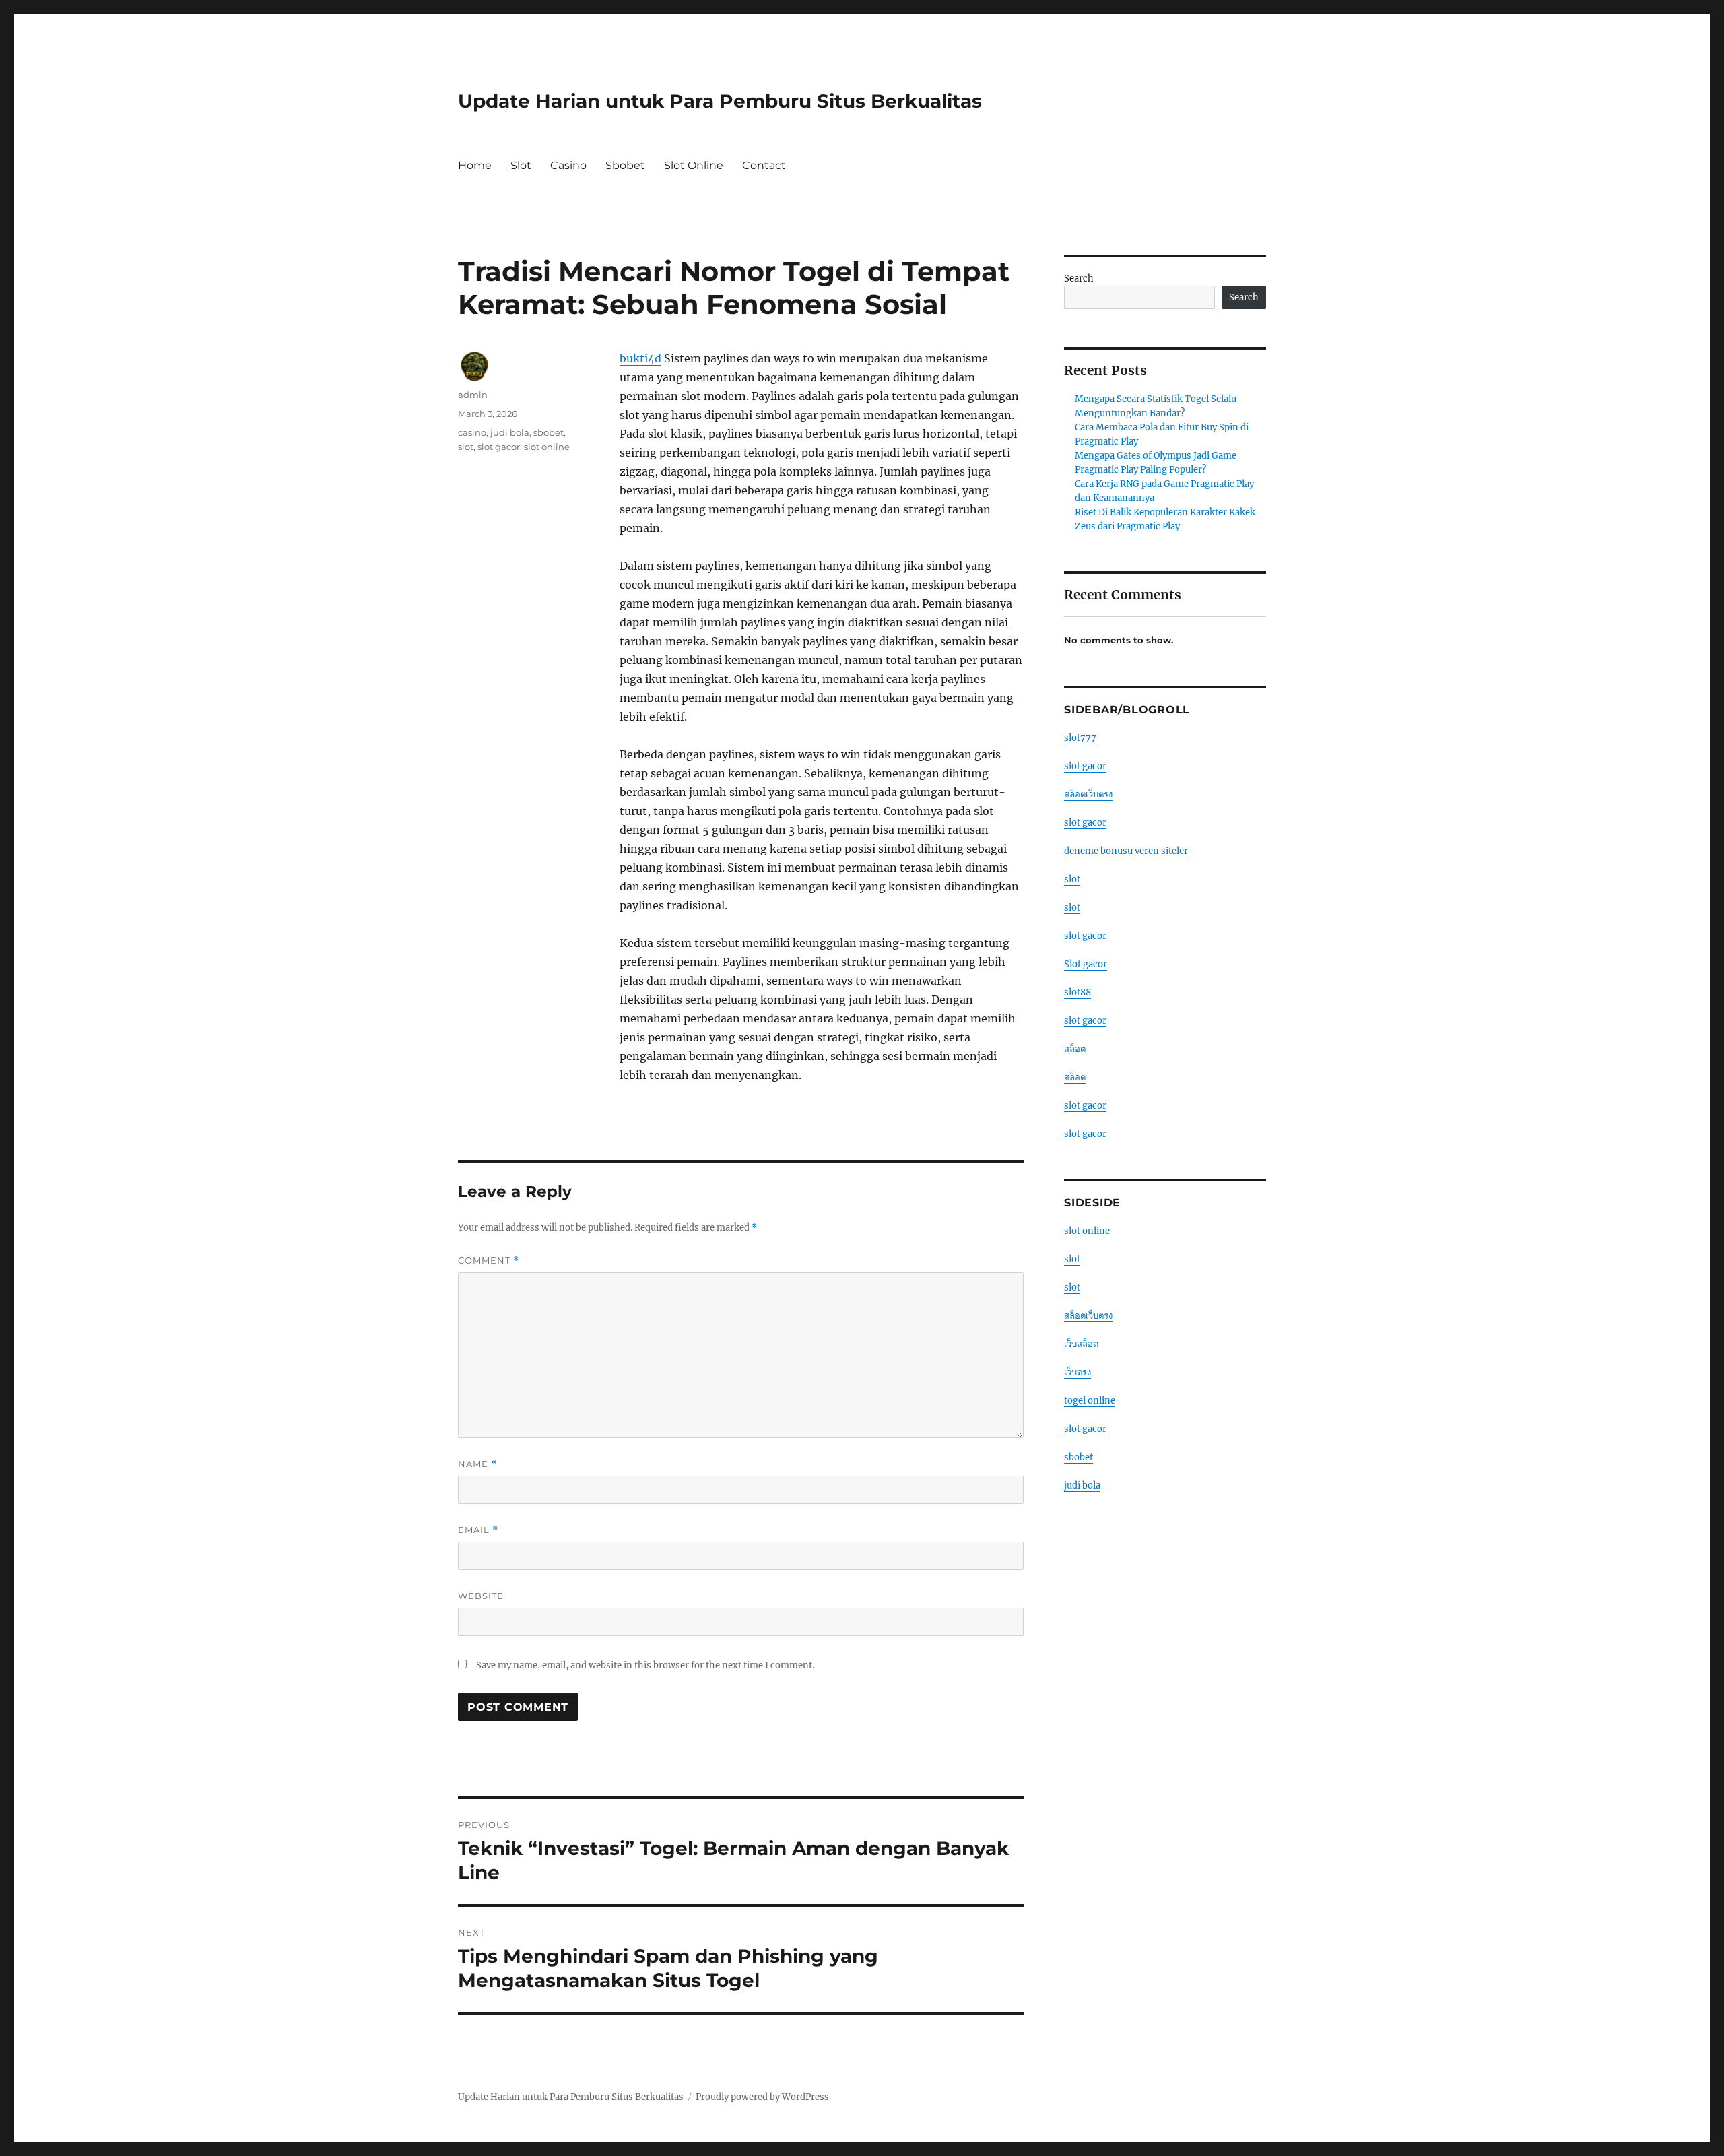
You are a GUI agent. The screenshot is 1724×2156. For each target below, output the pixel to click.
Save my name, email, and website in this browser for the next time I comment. (645, 1665)
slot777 (1080, 738)
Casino (568, 165)
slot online (547, 447)
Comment (489, 1261)
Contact (764, 165)
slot (466, 447)
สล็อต (1075, 1049)
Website (481, 1596)
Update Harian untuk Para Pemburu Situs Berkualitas (720, 101)
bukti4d (640, 358)
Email (478, 1530)
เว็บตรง (1077, 1372)
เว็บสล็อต (1081, 1344)
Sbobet (625, 165)
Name (477, 1464)
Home (475, 165)
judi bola (510, 432)
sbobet (549, 432)
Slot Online (694, 165)
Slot (521, 165)
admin (473, 395)
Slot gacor (1086, 964)
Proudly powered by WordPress (762, 2097)
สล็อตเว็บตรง (1088, 794)
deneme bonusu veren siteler (1126, 851)
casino (472, 432)
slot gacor (499, 447)
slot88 (1077, 992)
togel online (1090, 1401)
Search (1079, 279)
